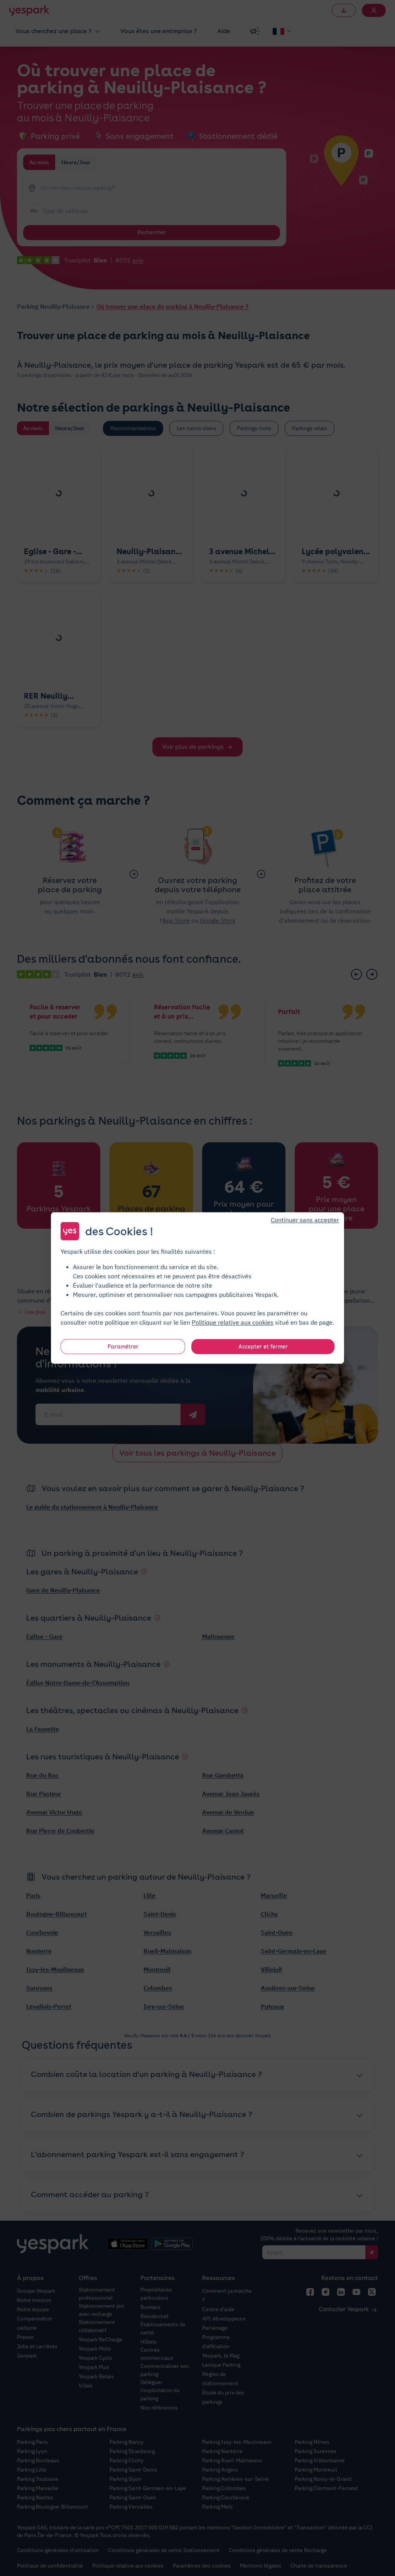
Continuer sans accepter (305, 1220)
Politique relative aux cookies (233, 1322)
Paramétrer (123, 1347)
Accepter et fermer (263, 1347)
